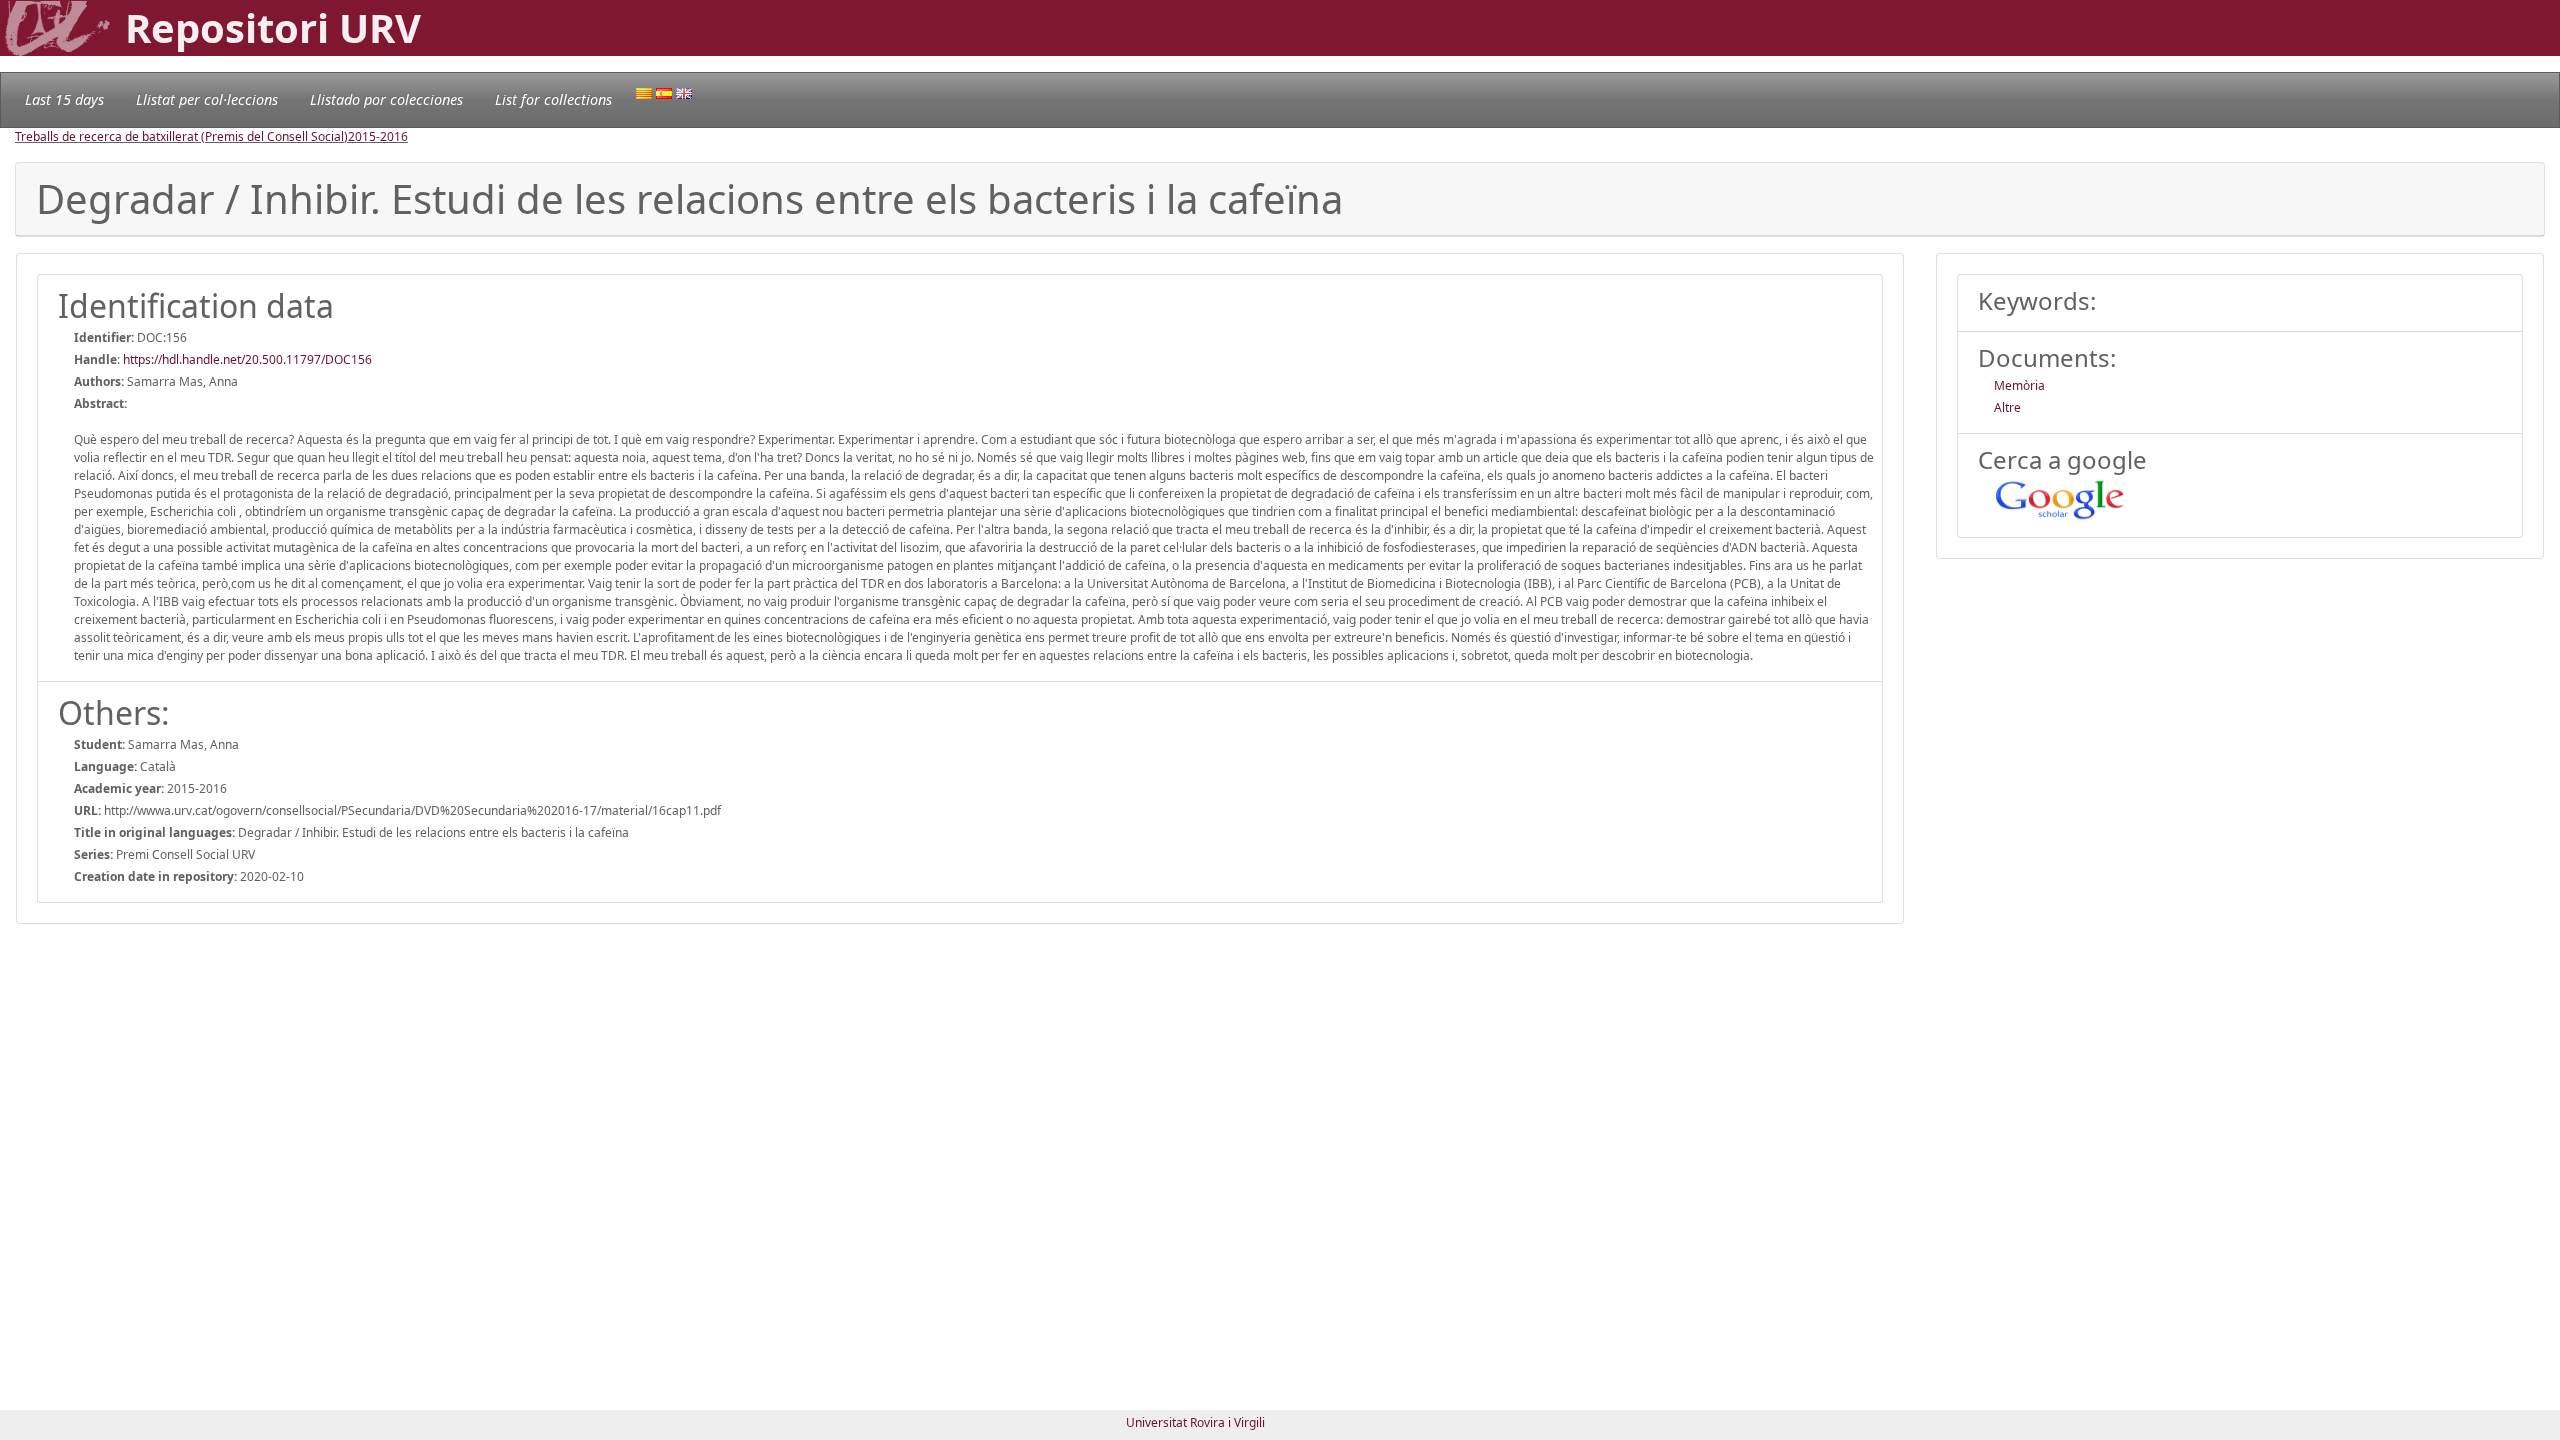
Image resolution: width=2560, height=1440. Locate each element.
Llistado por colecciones (386, 99)
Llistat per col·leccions (207, 99)
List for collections (553, 99)
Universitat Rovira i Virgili (1195, 1422)
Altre (2007, 407)
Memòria (2019, 385)
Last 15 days (64, 99)
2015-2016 (378, 136)
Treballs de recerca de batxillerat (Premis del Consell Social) (181, 136)
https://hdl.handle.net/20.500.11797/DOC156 (247, 359)
